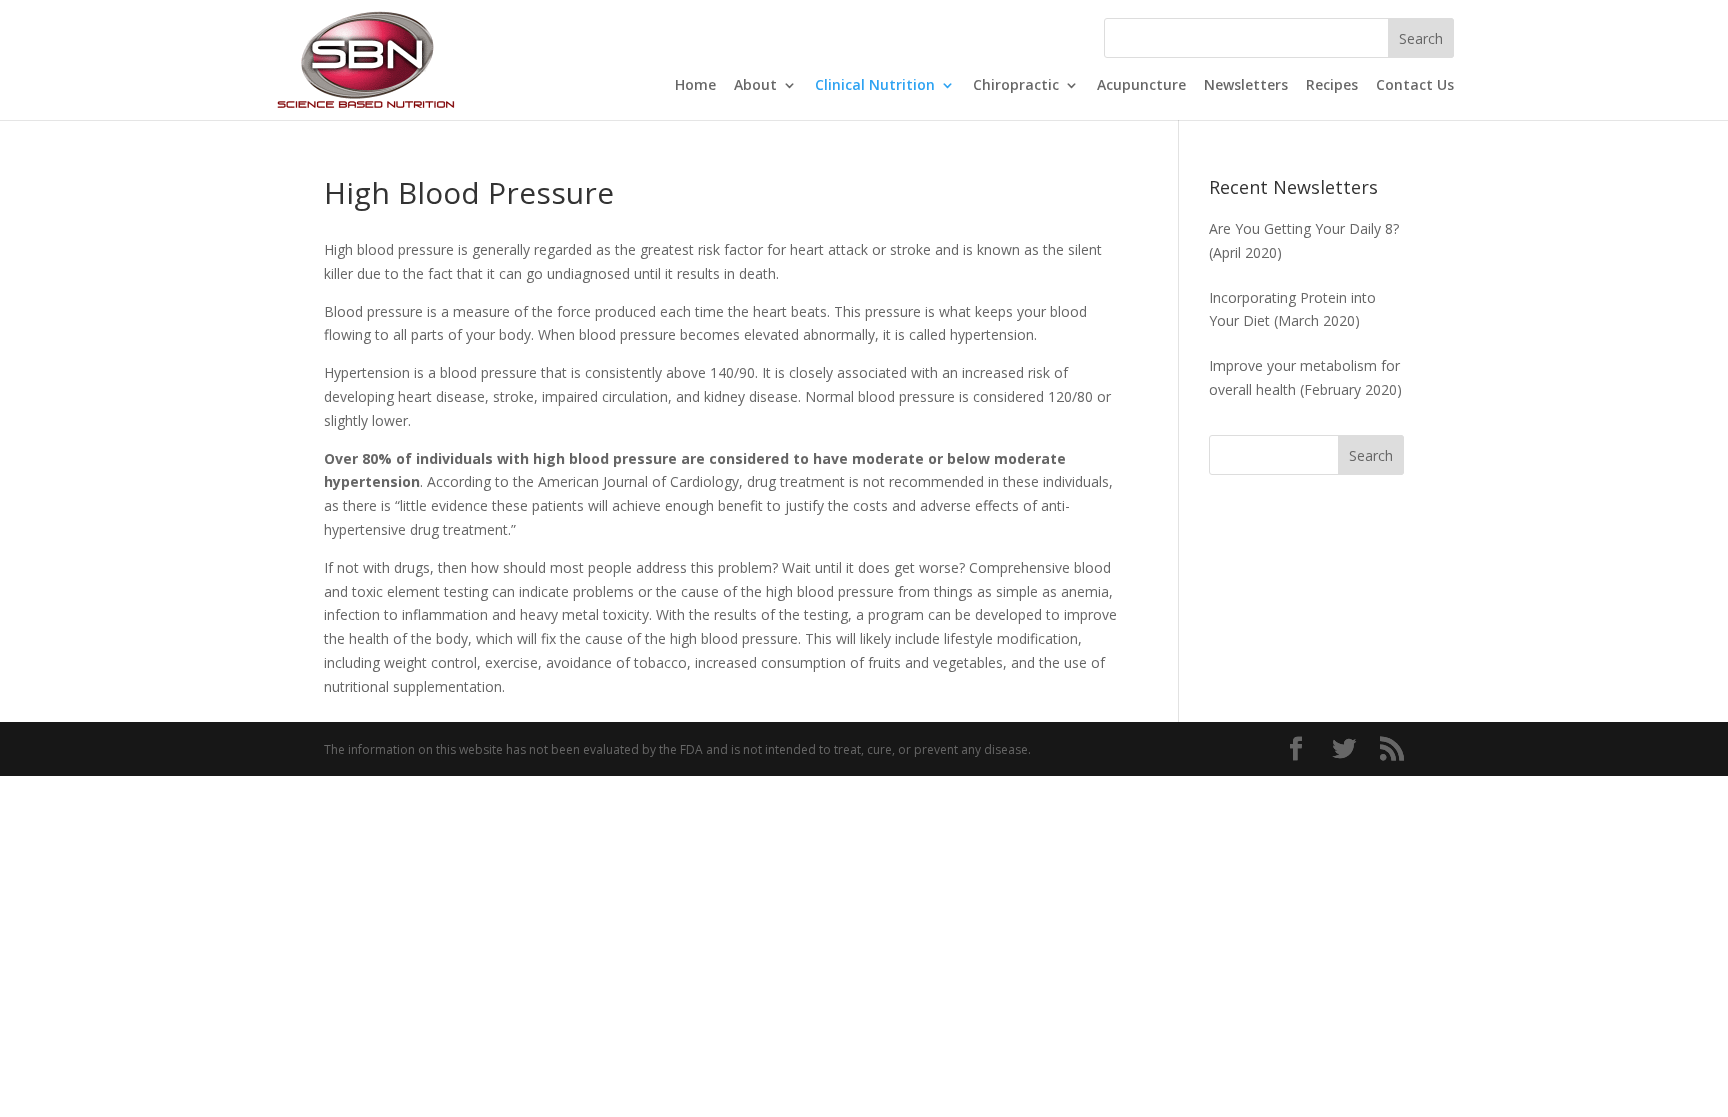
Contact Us (1415, 86)
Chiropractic (1016, 86)
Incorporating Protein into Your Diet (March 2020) (1292, 309)
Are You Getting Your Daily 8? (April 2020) (1304, 240)
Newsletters (1246, 86)
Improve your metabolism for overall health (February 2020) (1305, 377)
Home (695, 86)
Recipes (1332, 86)
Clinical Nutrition (875, 86)
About (755, 86)
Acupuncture (1141, 86)
